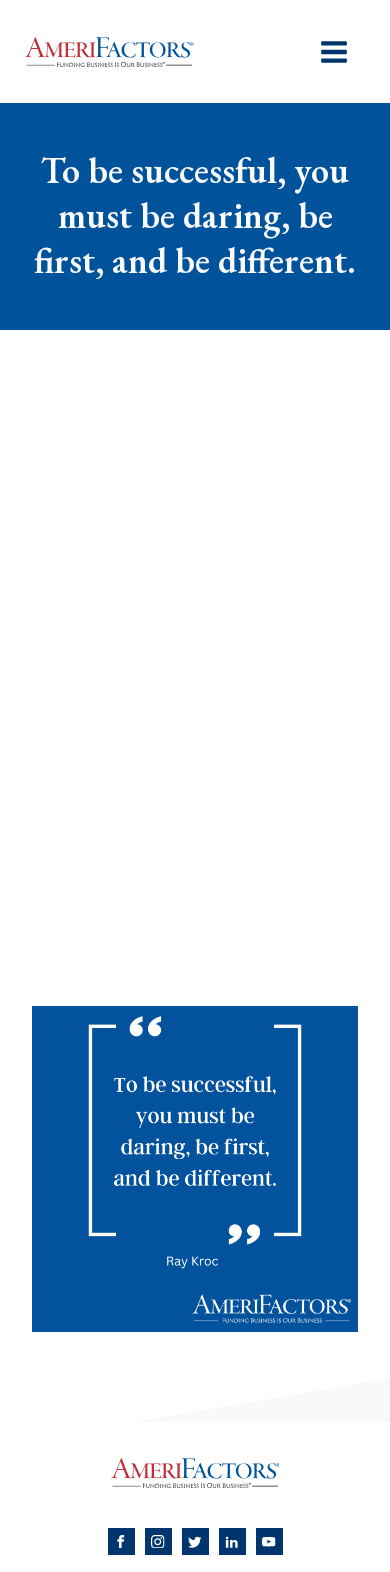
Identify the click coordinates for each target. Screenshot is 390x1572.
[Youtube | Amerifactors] (269, 1541)
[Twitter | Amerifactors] (195, 1541)
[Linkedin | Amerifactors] (232, 1541)
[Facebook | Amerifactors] (121, 1541)
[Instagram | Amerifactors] (158, 1541)
